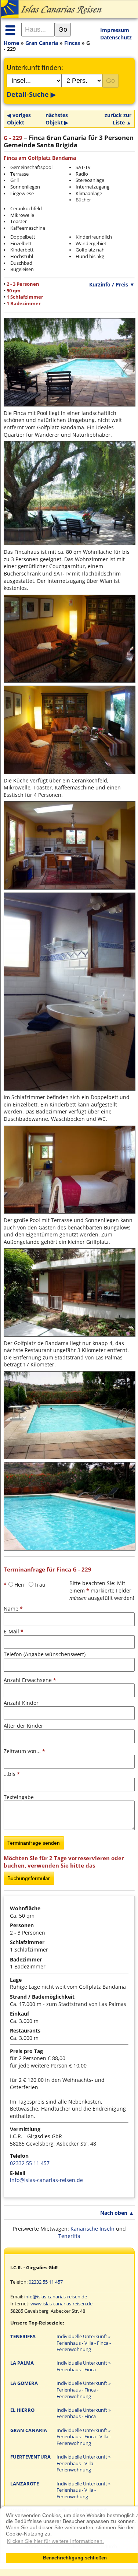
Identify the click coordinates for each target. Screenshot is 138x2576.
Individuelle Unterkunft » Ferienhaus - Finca (83, 2366)
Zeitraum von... (24, 1751)
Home (11, 43)
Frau (40, 1585)
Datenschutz (116, 37)
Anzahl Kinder (21, 1703)
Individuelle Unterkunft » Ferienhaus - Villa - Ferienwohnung (83, 2463)
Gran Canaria (42, 43)
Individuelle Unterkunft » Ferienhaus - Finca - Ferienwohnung (83, 2390)
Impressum (115, 30)
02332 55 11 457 (30, 2163)
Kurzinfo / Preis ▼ (112, 284)
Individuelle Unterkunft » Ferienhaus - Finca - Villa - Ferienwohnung (84, 2437)
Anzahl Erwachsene (30, 1680)
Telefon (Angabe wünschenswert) (45, 1654)
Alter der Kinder (23, 1726)
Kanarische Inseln (92, 2229)
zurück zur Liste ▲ (118, 119)
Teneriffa (69, 2236)
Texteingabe (19, 1797)
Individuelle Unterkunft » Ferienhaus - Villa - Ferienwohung (83, 2490)
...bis (12, 1774)
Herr (20, 1585)
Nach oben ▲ (117, 2213)
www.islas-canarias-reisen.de (61, 2304)
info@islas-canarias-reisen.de (46, 2180)
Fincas (72, 43)
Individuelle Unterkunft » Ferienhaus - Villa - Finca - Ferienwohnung (84, 2343)
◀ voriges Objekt (19, 119)
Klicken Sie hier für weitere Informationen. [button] (55, 2541)
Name (13, 1609)
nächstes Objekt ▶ (57, 119)
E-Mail (14, 1631)
